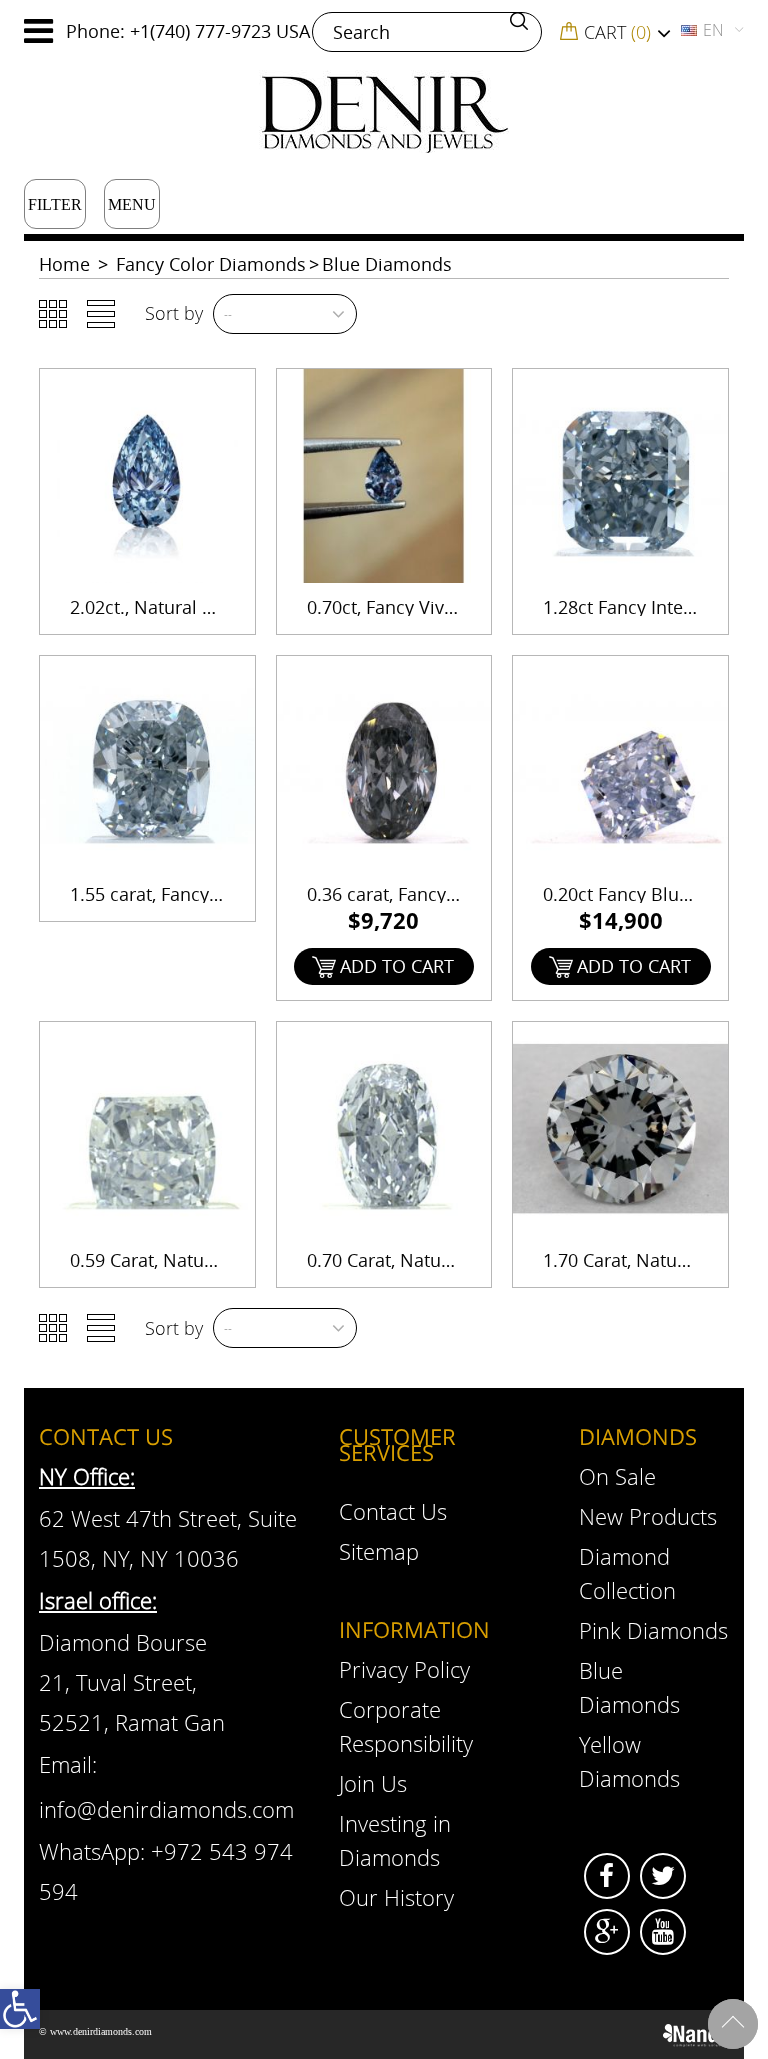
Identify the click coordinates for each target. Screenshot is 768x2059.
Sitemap (379, 1551)
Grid (53, 314)
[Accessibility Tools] (20, 2009)
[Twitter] (663, 1876)
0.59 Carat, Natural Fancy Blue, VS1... (223, 1260)
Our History (396, 1897)
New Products (648, 1516)
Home (64, 264)
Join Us (373, 1783)
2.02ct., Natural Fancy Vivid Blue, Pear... (235, 607)
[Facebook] (607, 1876)
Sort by (174, 313)
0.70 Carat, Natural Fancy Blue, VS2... (460, 1260)
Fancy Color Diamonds (211, 264)
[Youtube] (663, 1932)
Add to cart (397, 966)
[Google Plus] (607, 1932)
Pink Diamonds (653, 1630)
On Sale (617, 1476)
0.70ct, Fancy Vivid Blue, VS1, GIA (444, 607)
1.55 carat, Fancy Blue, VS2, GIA (200, 894)
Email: (68, 1764)
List (101, 314)
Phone (93, 31)
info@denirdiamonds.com (166, 1809)
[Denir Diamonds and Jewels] (384, 111)
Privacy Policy (404, 1669)
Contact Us (393, 1511)
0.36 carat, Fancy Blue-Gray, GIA (439, 894)
